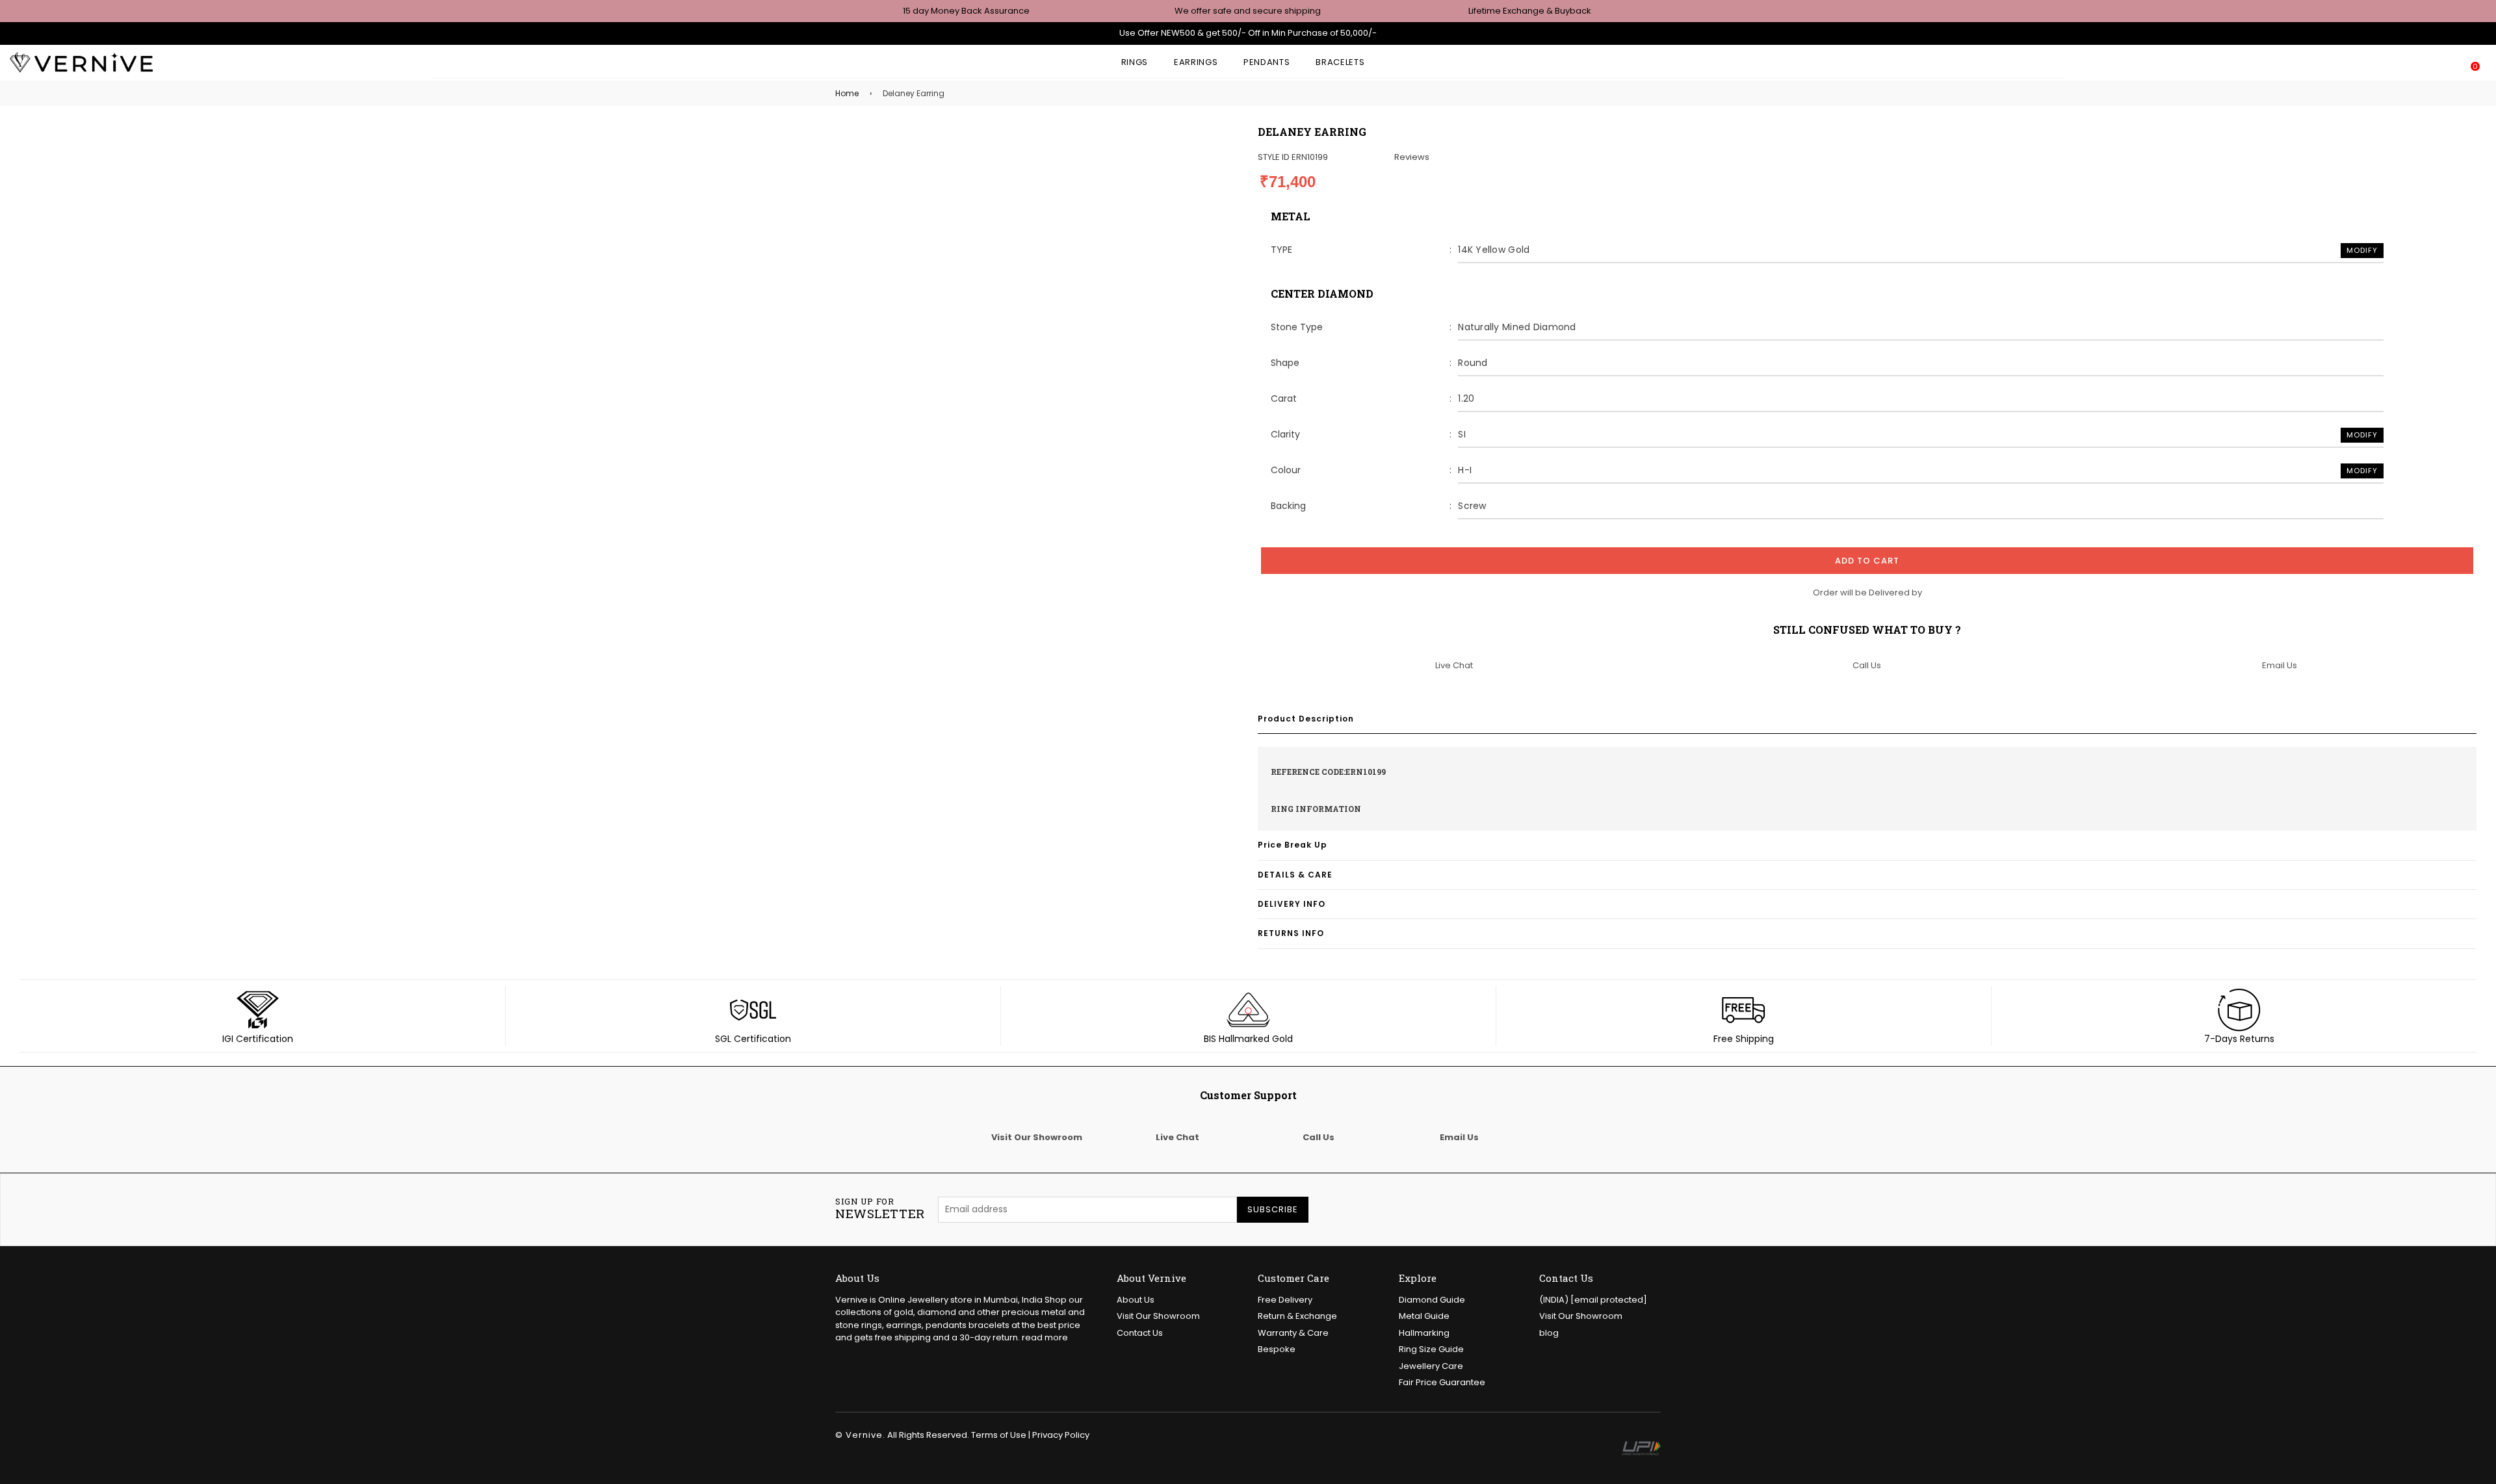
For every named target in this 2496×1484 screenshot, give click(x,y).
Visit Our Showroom (1158, 1316)
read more (1045, 1337)
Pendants (1267, 62)
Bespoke (1277, 1349)
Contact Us (1140, 1333)
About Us (1136, 1300)
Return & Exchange (1297, 1316)
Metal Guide (1424, 1316)
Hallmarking (1424, 1333)
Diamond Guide (1432, 1300)
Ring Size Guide (1431, 1349)
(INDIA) (1593, 1300)
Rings (1135, 62)
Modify (2362, 250)
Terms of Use (999, 1435)
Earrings (1196, 62)
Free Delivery (1285, 1300)
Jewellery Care (1431, 1366)
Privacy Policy (1061, 1435)
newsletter (880, 1209)
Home (847, 93)
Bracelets (1340, 62)
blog (1549, 1333)
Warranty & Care (1293, 1333)
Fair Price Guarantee (1442, 1382)
